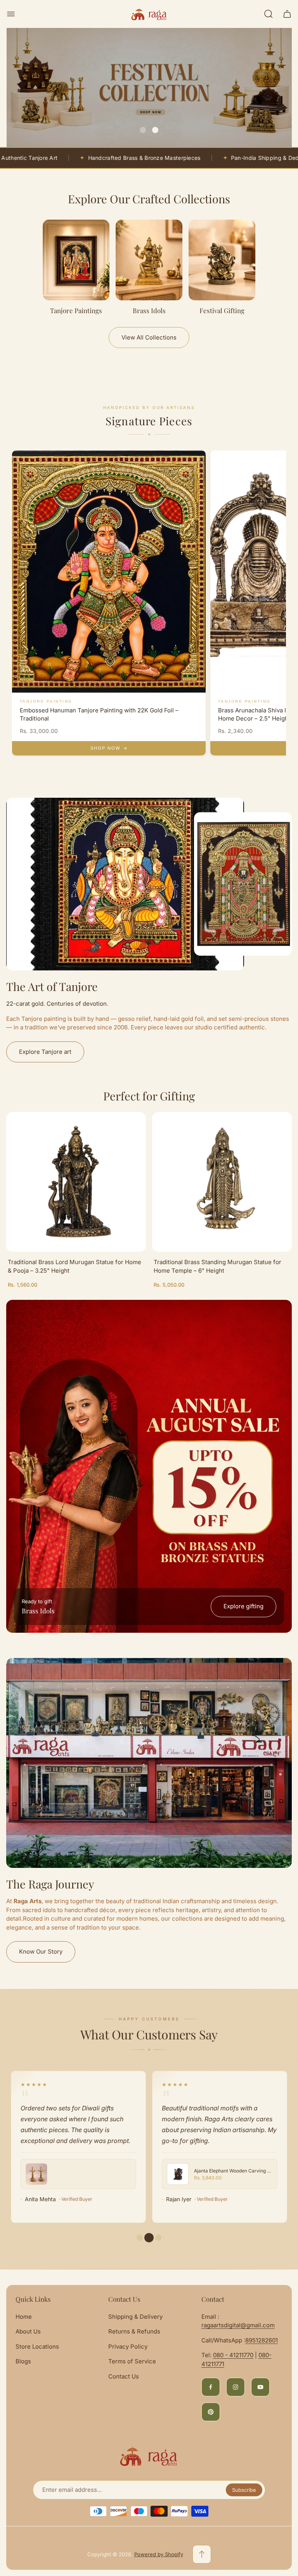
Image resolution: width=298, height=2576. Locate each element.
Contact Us (124, 2376)
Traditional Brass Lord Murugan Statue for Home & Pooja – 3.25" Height (74, 1266)
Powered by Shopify (159, 2554)
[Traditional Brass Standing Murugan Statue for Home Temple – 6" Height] (222, 1182)
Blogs (23, 2361)
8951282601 (262, 2340)
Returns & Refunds (134, 2331)
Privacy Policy (128, 2346)
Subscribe (244, 2490)
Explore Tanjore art (45, 1052)
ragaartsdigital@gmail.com (238, 2325)
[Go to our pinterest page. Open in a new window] (211, 2412)
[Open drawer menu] (11, 14)
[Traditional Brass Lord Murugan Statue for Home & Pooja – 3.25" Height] (76, 1182)
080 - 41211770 (233, 2355)
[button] (143, 130)
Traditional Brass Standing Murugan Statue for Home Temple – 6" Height (217, 1266)
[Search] (269, 14)
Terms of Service (132, 2361)
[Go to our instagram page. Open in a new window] (236, 2387)
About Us (28, 2331)
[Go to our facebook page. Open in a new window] (211, 2387)
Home (24, 2317)
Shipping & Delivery (135, 2317)
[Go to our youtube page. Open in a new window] (260, 2387)
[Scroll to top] (202, 2554)
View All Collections (149, 337)
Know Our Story (41, 1951)
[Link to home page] (149, 2456)
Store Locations (37, 2346)
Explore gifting (243, 1606)
